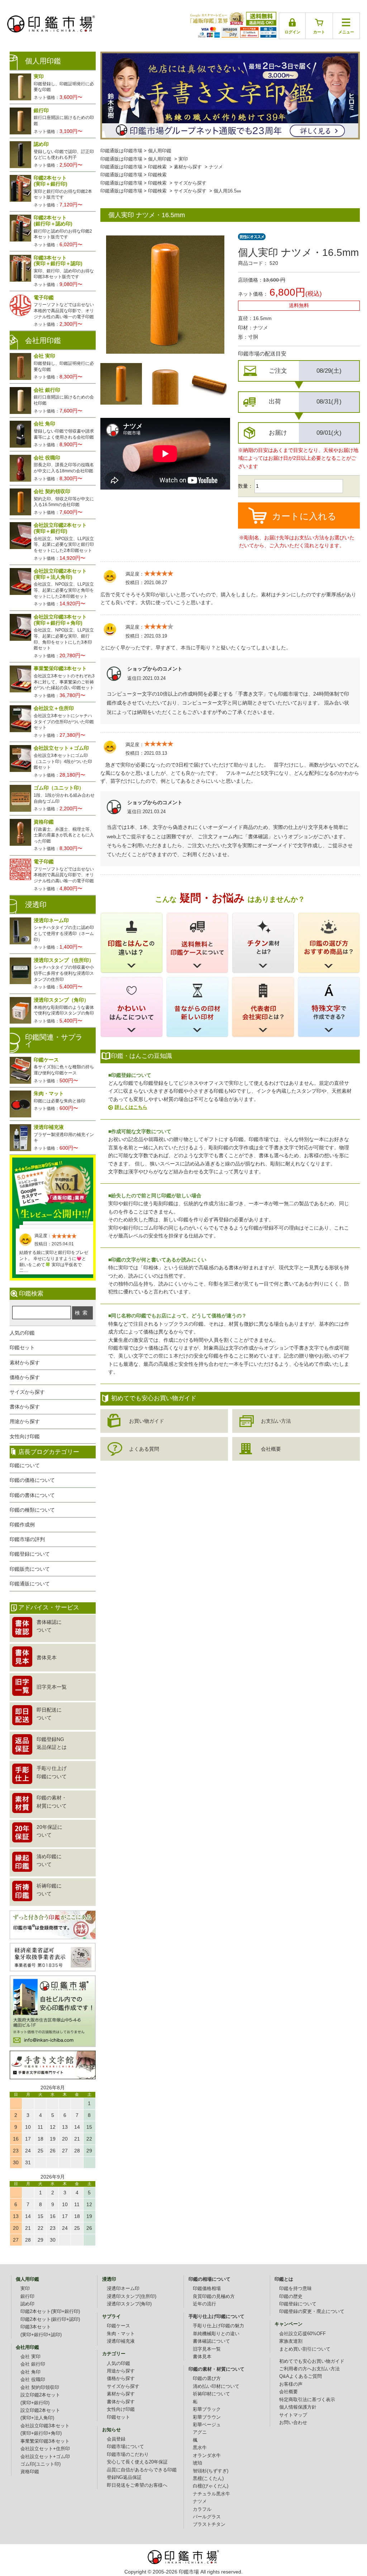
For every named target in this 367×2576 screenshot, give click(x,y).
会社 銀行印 (33, 2364)
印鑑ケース (118, 2326)
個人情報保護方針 (298, 2407)
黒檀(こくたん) (208, 2479)
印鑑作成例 (22, 1525)
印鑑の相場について (209, 2279)
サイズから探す (190, 183)
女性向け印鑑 (25, 1436)
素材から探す (188, 167)
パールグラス (207, 2517)
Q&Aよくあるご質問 (301, 2376)
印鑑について (25, 1465)
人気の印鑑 (22, 1333)
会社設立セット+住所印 (45, 2449)
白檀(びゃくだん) (211, 2486)
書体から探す (25, 1407)
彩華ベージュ (207, 2425)
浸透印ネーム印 (123, 2289)
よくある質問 (144, 1449)
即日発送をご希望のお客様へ (137, 2485)
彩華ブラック (207, 2409)
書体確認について (211, 2341)
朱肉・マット (121, 2334)
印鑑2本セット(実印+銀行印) (50, 2312)
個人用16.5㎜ (227, 191)
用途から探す (25, 1421)
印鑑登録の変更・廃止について (312, 2312)
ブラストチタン (209, 2524)
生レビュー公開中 (53, 1189)
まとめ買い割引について (305, 2349)
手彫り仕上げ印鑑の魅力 (218, 2326)
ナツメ (216, 167)
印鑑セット (22, 1347)
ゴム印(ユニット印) (40, 2464)
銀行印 (27, 2296)
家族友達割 (291, 2341)
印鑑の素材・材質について (216, 2369)
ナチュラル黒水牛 (211, 2494)
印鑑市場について (125, 2447)
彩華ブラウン (207, 2417)
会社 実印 (30, 2357)
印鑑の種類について (32, 1510)
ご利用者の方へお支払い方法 (309, 2369)
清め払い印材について (216, 2386)
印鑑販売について (30, 1569)
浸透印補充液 (121, 2341)
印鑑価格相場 (207, 2289)
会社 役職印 (33, 2380)
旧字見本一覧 (207, 2349)
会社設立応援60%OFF (302, 2334)
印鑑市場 (189, 2572)
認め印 (27, 2304)
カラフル (202, 2509)
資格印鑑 (30, 2472)
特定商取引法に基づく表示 (307, 2400)
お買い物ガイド (147, 1421)
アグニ (200, 2432)
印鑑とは (284, 2279)
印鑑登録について (30, 1554)
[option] (121, 384)
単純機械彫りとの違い (216, 2334)
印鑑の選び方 (207, 2379)
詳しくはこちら (131, 1107)
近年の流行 (204, 2304)
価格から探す (25, 1377)
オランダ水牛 (207, 2456)
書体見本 (202, 2357)
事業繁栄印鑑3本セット (45, 2441)
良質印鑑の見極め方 (214, 2296)
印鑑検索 (157, 167)
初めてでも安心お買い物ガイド (312, 2361)
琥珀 (197, 2463)
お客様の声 (291, 2384)
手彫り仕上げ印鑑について (216, 2317)
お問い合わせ (293, 2423)
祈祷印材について (211, 2394)
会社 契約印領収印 (40, 2387)
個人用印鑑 (160, 151)
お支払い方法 (276, 1421)
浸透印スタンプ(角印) (129, 2304)
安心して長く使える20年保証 (137, 2462)
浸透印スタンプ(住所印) (132, 2296)
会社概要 (271, 1449)
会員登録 (116, 2439)
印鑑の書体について (32, 1495)
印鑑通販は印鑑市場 (121, 151)
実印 (183, 159)
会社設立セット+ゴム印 (45, 2457)
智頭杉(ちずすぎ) (211, 2471)
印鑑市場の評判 (27, 1539)
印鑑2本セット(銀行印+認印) (50, 2319)
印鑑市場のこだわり (128, 2455)
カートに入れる (304, 516)
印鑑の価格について (32, 1480)
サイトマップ (293, 2415)
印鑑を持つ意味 (295, 2289)
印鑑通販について (30, 1584)
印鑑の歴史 (291, 2296)
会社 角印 (30, 2372)
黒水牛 (200, 2448)
